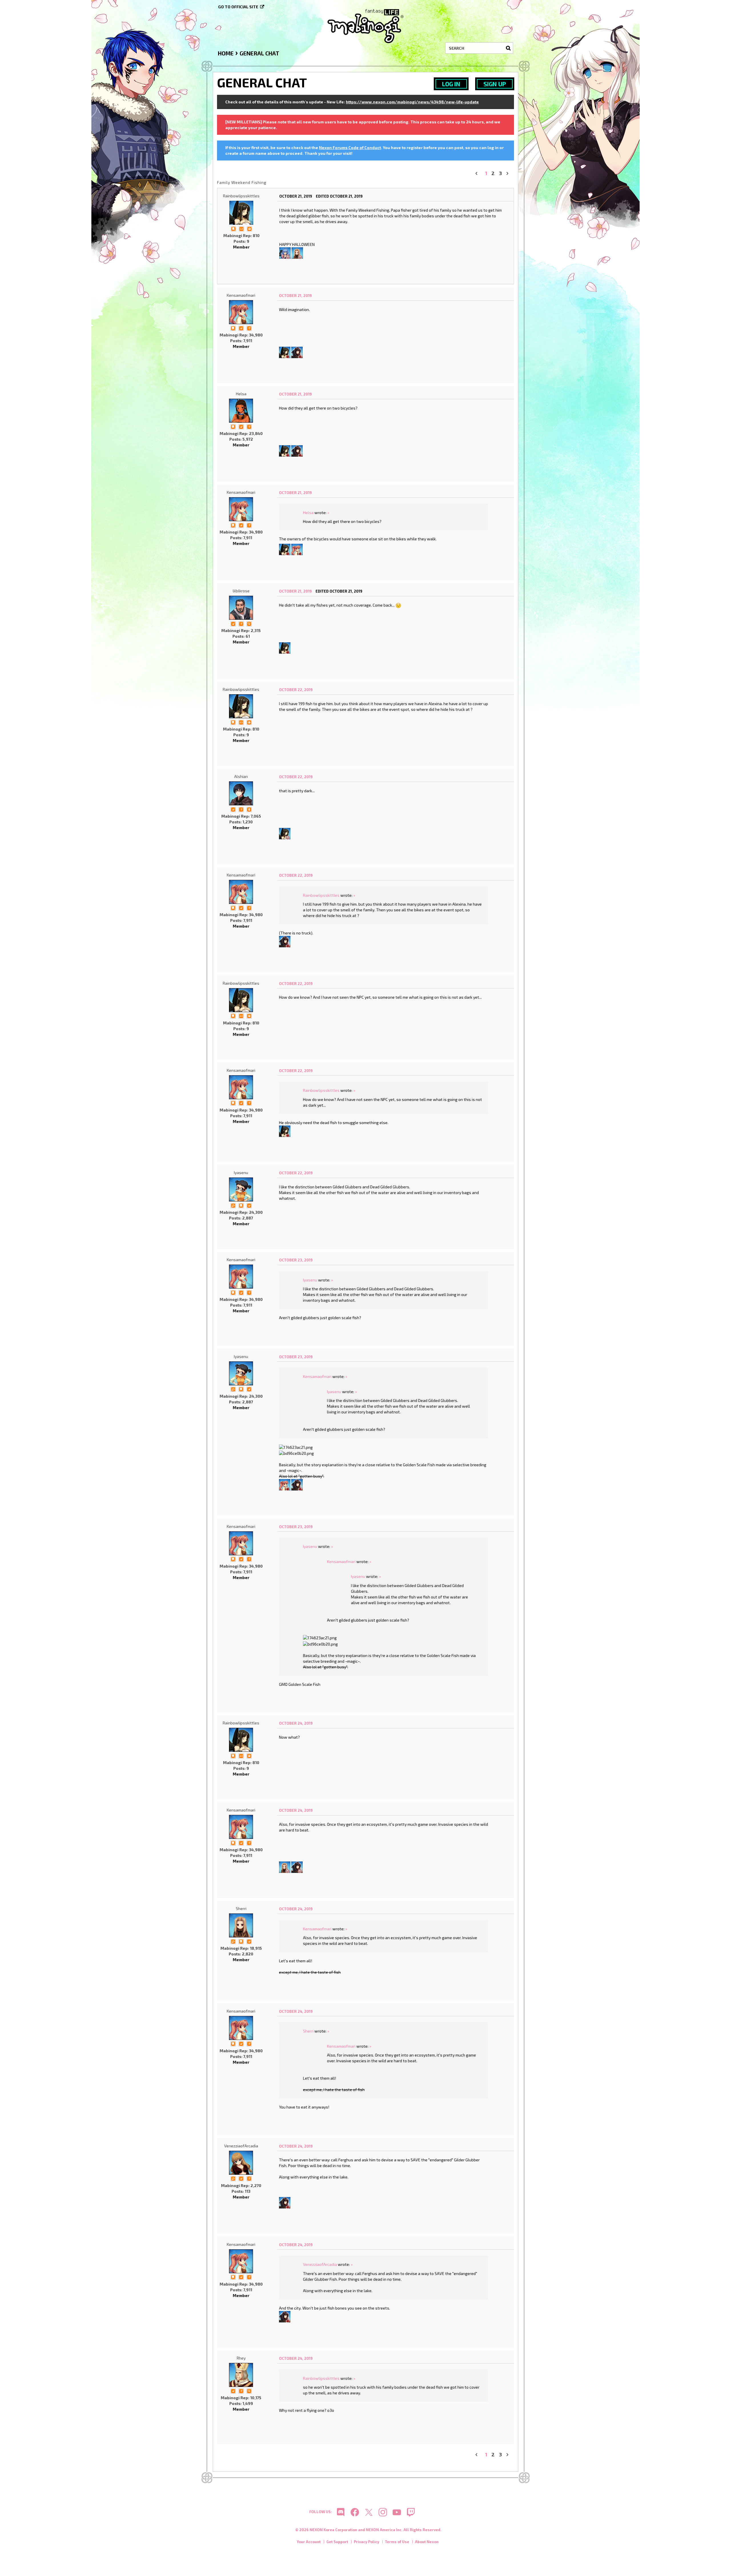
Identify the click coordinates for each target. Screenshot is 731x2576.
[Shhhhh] (233, 228)
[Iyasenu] (241, 1189)
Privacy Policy (366, 2542)
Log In (451, 84)
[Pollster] (249, 328)
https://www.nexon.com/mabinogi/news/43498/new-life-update (412, 102)
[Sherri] (297, 252)
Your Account (309, 2542)
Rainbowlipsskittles (241, 196)
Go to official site (238, 7)
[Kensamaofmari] (241, 312)
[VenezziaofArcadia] (241, 2163)
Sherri (241, 1908)
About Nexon (427, 2542)
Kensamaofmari (241, 295)
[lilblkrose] (241, 608)
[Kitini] (285, 252)
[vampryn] (297, 549)
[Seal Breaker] (249, 228)
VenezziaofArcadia (241, 2146)
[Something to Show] (233, 1205)
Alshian (241, 776)
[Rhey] (241, 2375)
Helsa (241, 394)
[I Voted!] (241, 328)
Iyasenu (241, 1172)
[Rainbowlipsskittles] (241, 213)
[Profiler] (249, 809)
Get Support (337, 2542)
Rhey (241, 2358)
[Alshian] (241, 793)
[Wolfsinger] (297, 352)
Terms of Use (397, 2542)
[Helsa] (241, 411)
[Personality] (241, 228)
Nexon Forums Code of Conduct (350, 148)
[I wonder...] (249, 623)
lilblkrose (241, 591)
